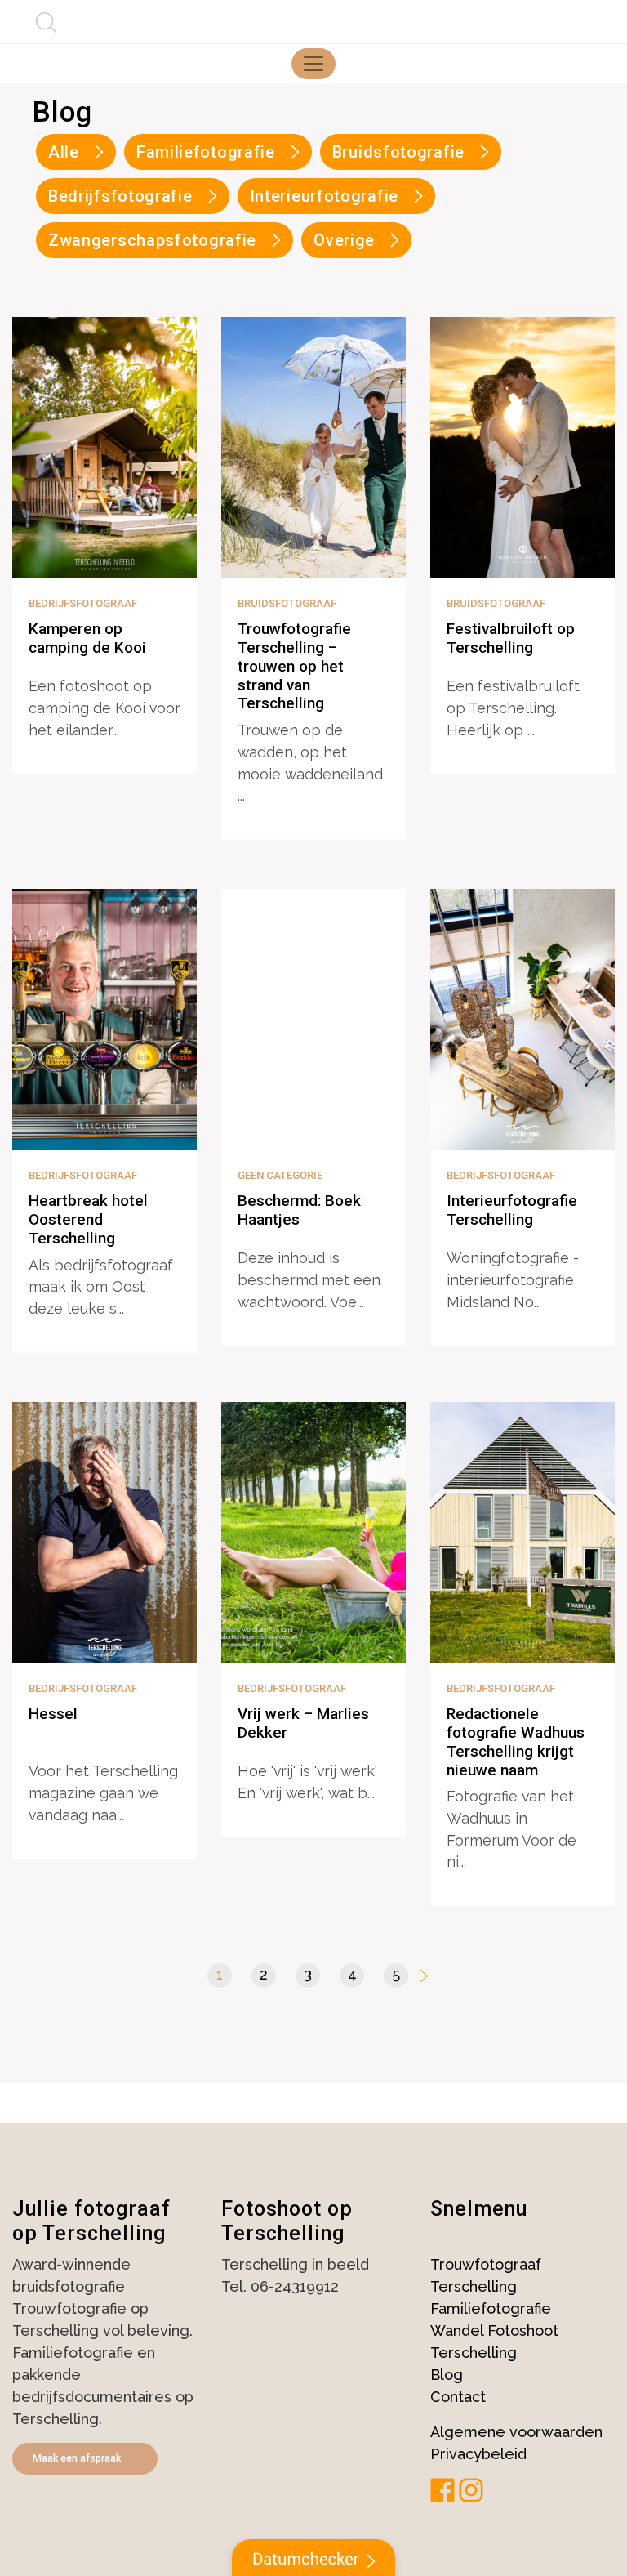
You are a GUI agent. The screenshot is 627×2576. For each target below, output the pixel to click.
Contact (458, 2397)
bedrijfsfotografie (120, 196)
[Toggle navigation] (313, 64)
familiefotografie (206, 152)
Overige (344, 240)
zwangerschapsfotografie (152, 240)
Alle (64, 152)
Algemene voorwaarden (516, 2432)
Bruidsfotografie (398, 152)
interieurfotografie (324, 196)
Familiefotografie (491, 2308)
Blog (447, 2375)
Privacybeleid (478, 2454)
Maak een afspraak (77, 2458)
